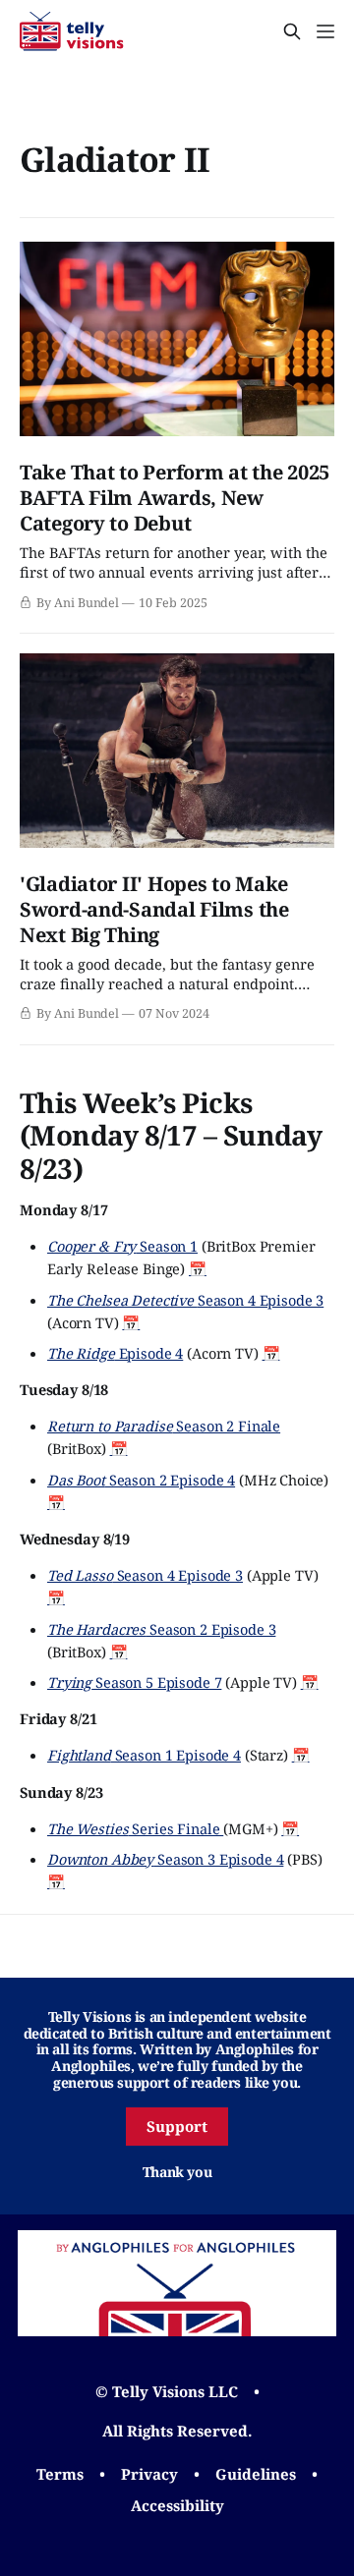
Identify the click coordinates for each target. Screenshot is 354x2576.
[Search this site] (292, 31)
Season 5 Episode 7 (134, 1682)
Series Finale (135, 1828)
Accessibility (177, 2505)
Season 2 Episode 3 (161, 1629)
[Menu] (325, 31)
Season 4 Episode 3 (185, 1300)
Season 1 (122, 1246)
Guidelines (256, 2474)
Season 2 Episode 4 (141, 1480)
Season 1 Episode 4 (144, 1755)
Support (177, 2126)
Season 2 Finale (164, 1426)
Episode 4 (115, 1353)
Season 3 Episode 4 (165, 1859)
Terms (60, 2474)
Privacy (149, 2474)
